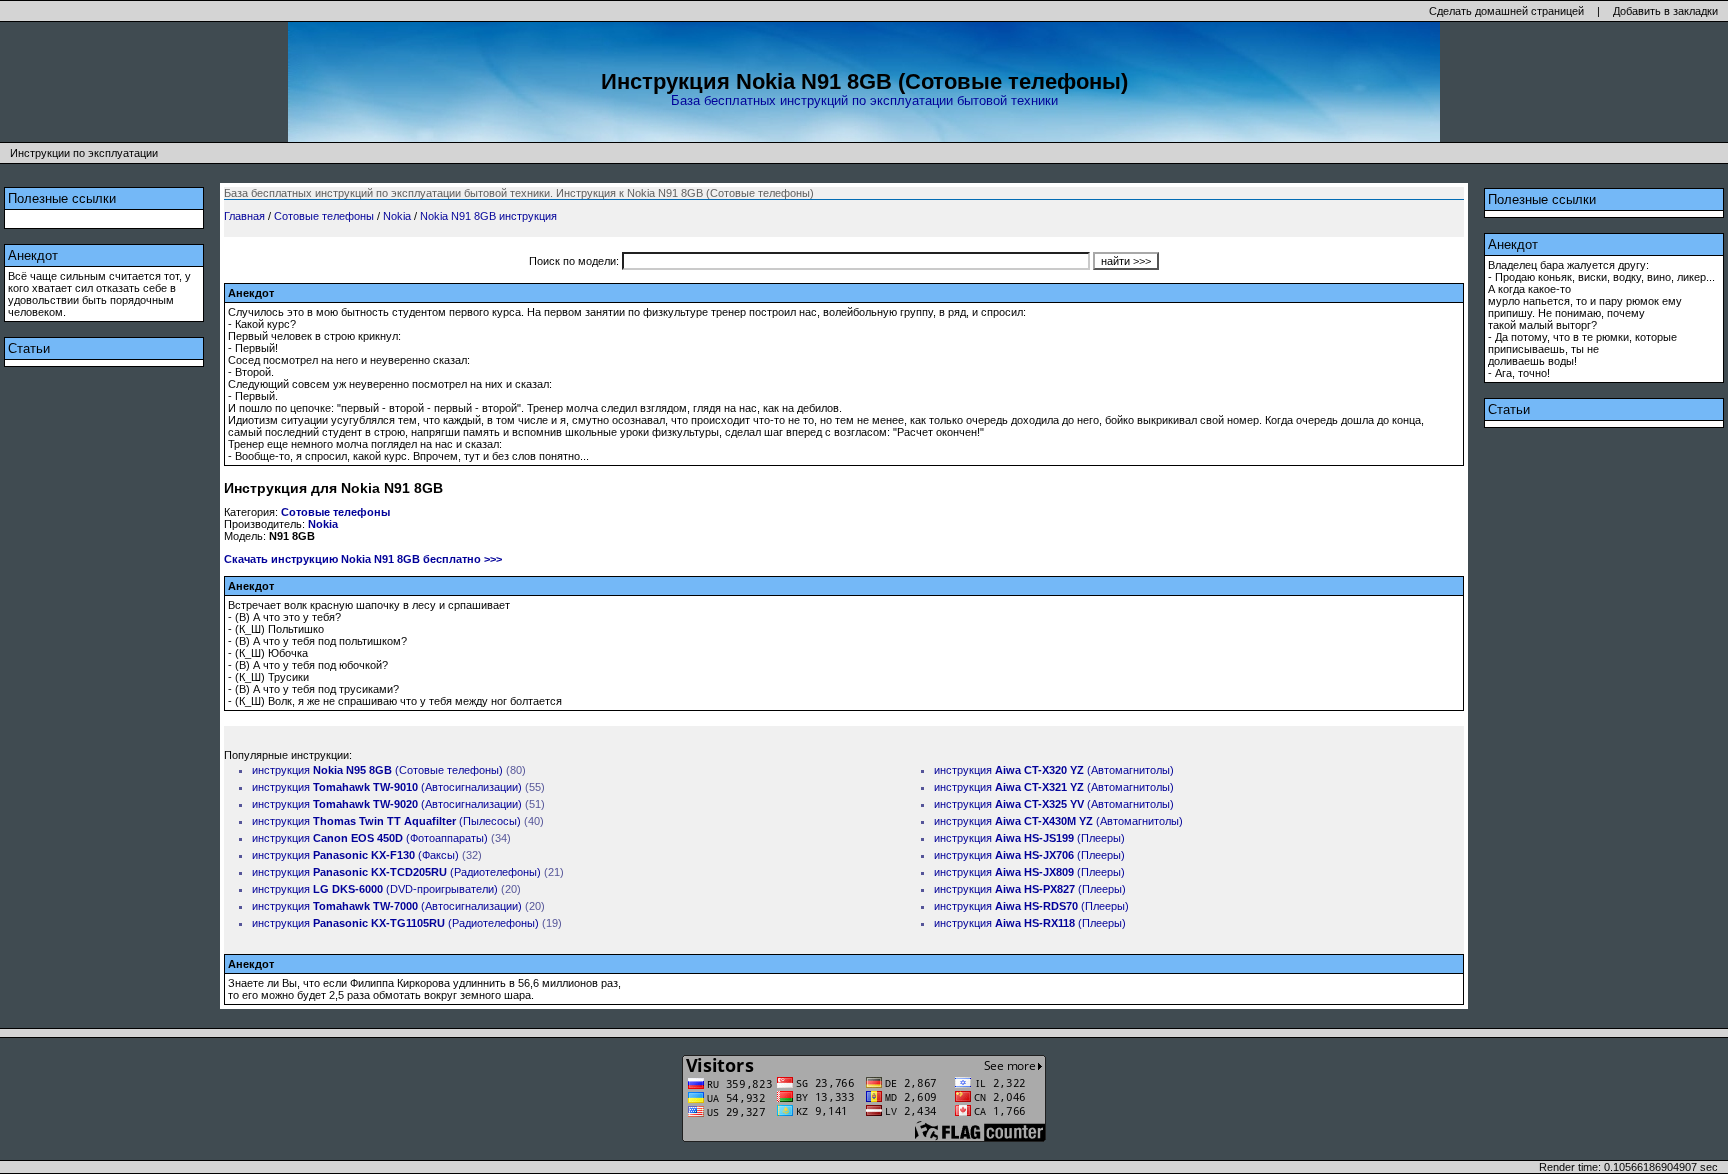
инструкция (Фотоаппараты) (370, 838)
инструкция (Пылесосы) (386, 821)
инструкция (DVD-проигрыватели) (375, 889)
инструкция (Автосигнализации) (387, 787)
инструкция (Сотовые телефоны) (377, 770)
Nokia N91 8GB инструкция (488, 216)
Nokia (397, 216)
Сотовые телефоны (324, 216)
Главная (244, 216)
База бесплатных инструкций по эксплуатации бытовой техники (864, 100)
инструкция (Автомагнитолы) (1054, 770)
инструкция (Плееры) (1029, 838)
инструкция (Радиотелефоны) (396, 872)
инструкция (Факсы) (355, 855)
